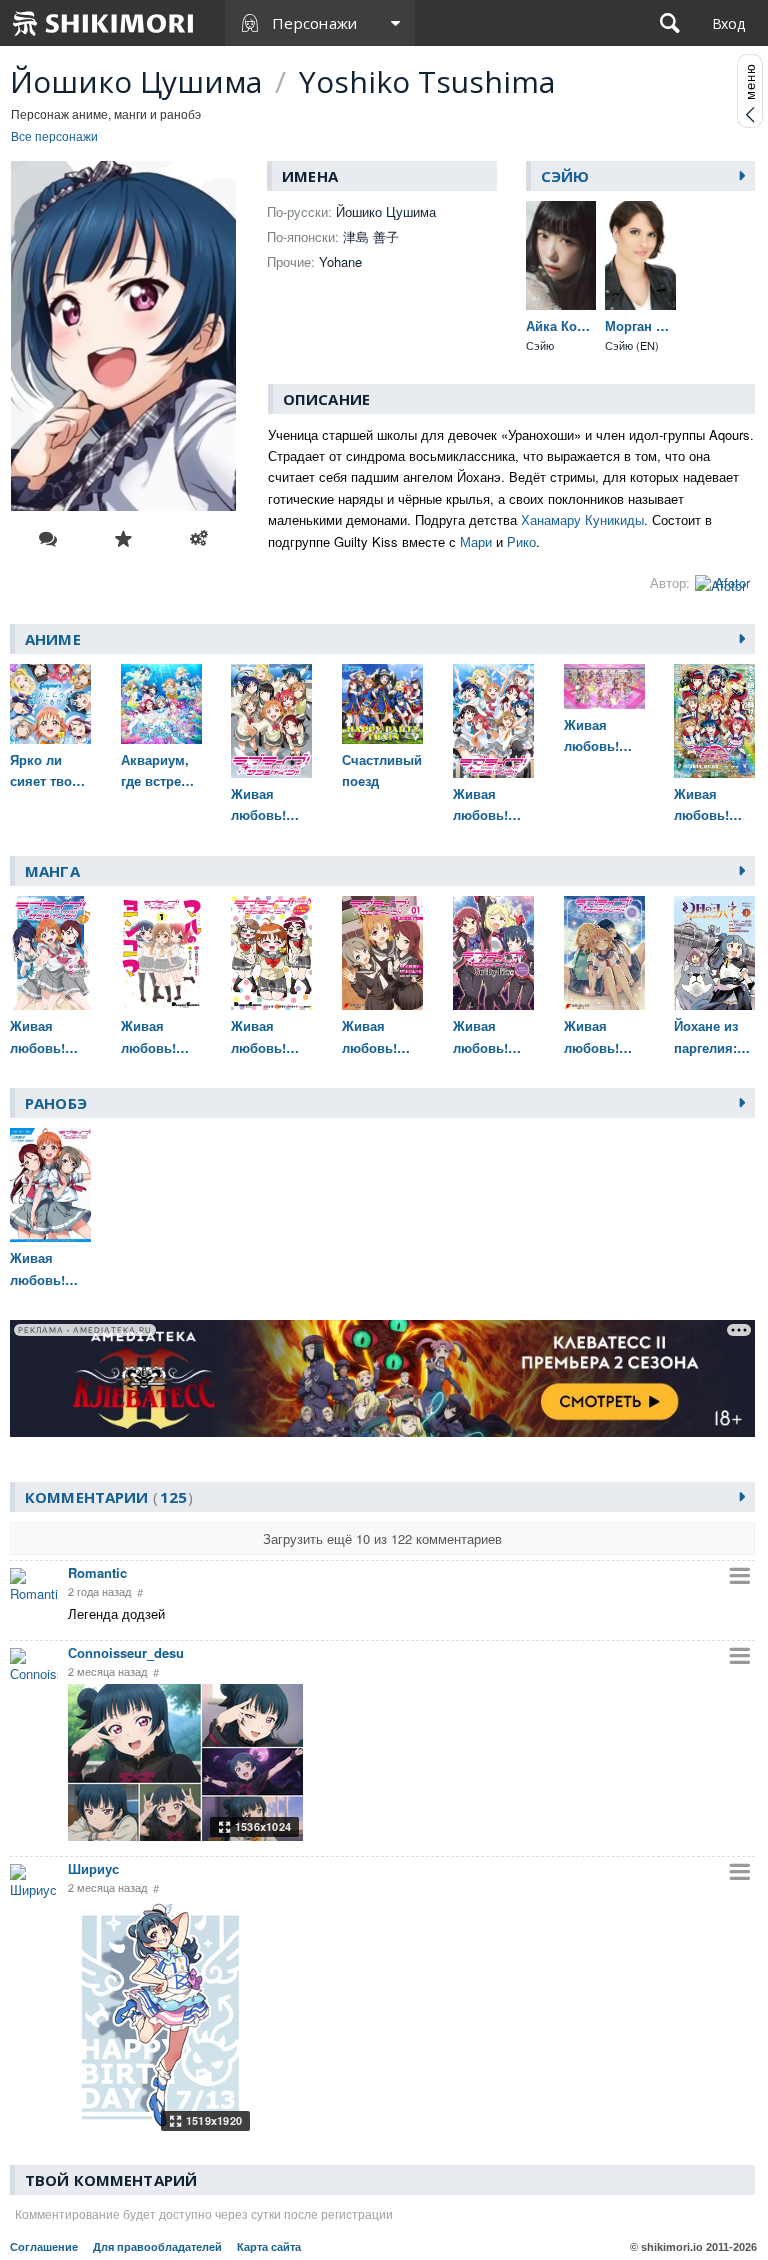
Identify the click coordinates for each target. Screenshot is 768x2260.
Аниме (53, 639)
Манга (52, 871)
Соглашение (44, 2247)
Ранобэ (56, 1103)
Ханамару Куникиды (582, 519)
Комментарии (106, 1497)
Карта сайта (269, 2247)
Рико (521, 541)
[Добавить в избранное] (124, 539)
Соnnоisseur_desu (126, 1652)
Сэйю (565, 176)
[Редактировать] (199, 539)
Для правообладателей (157, 2247)
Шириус (93, 1868)
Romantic (97, 1572)
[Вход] (728, 23)
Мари (476, 541)
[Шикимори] (104, 23)
